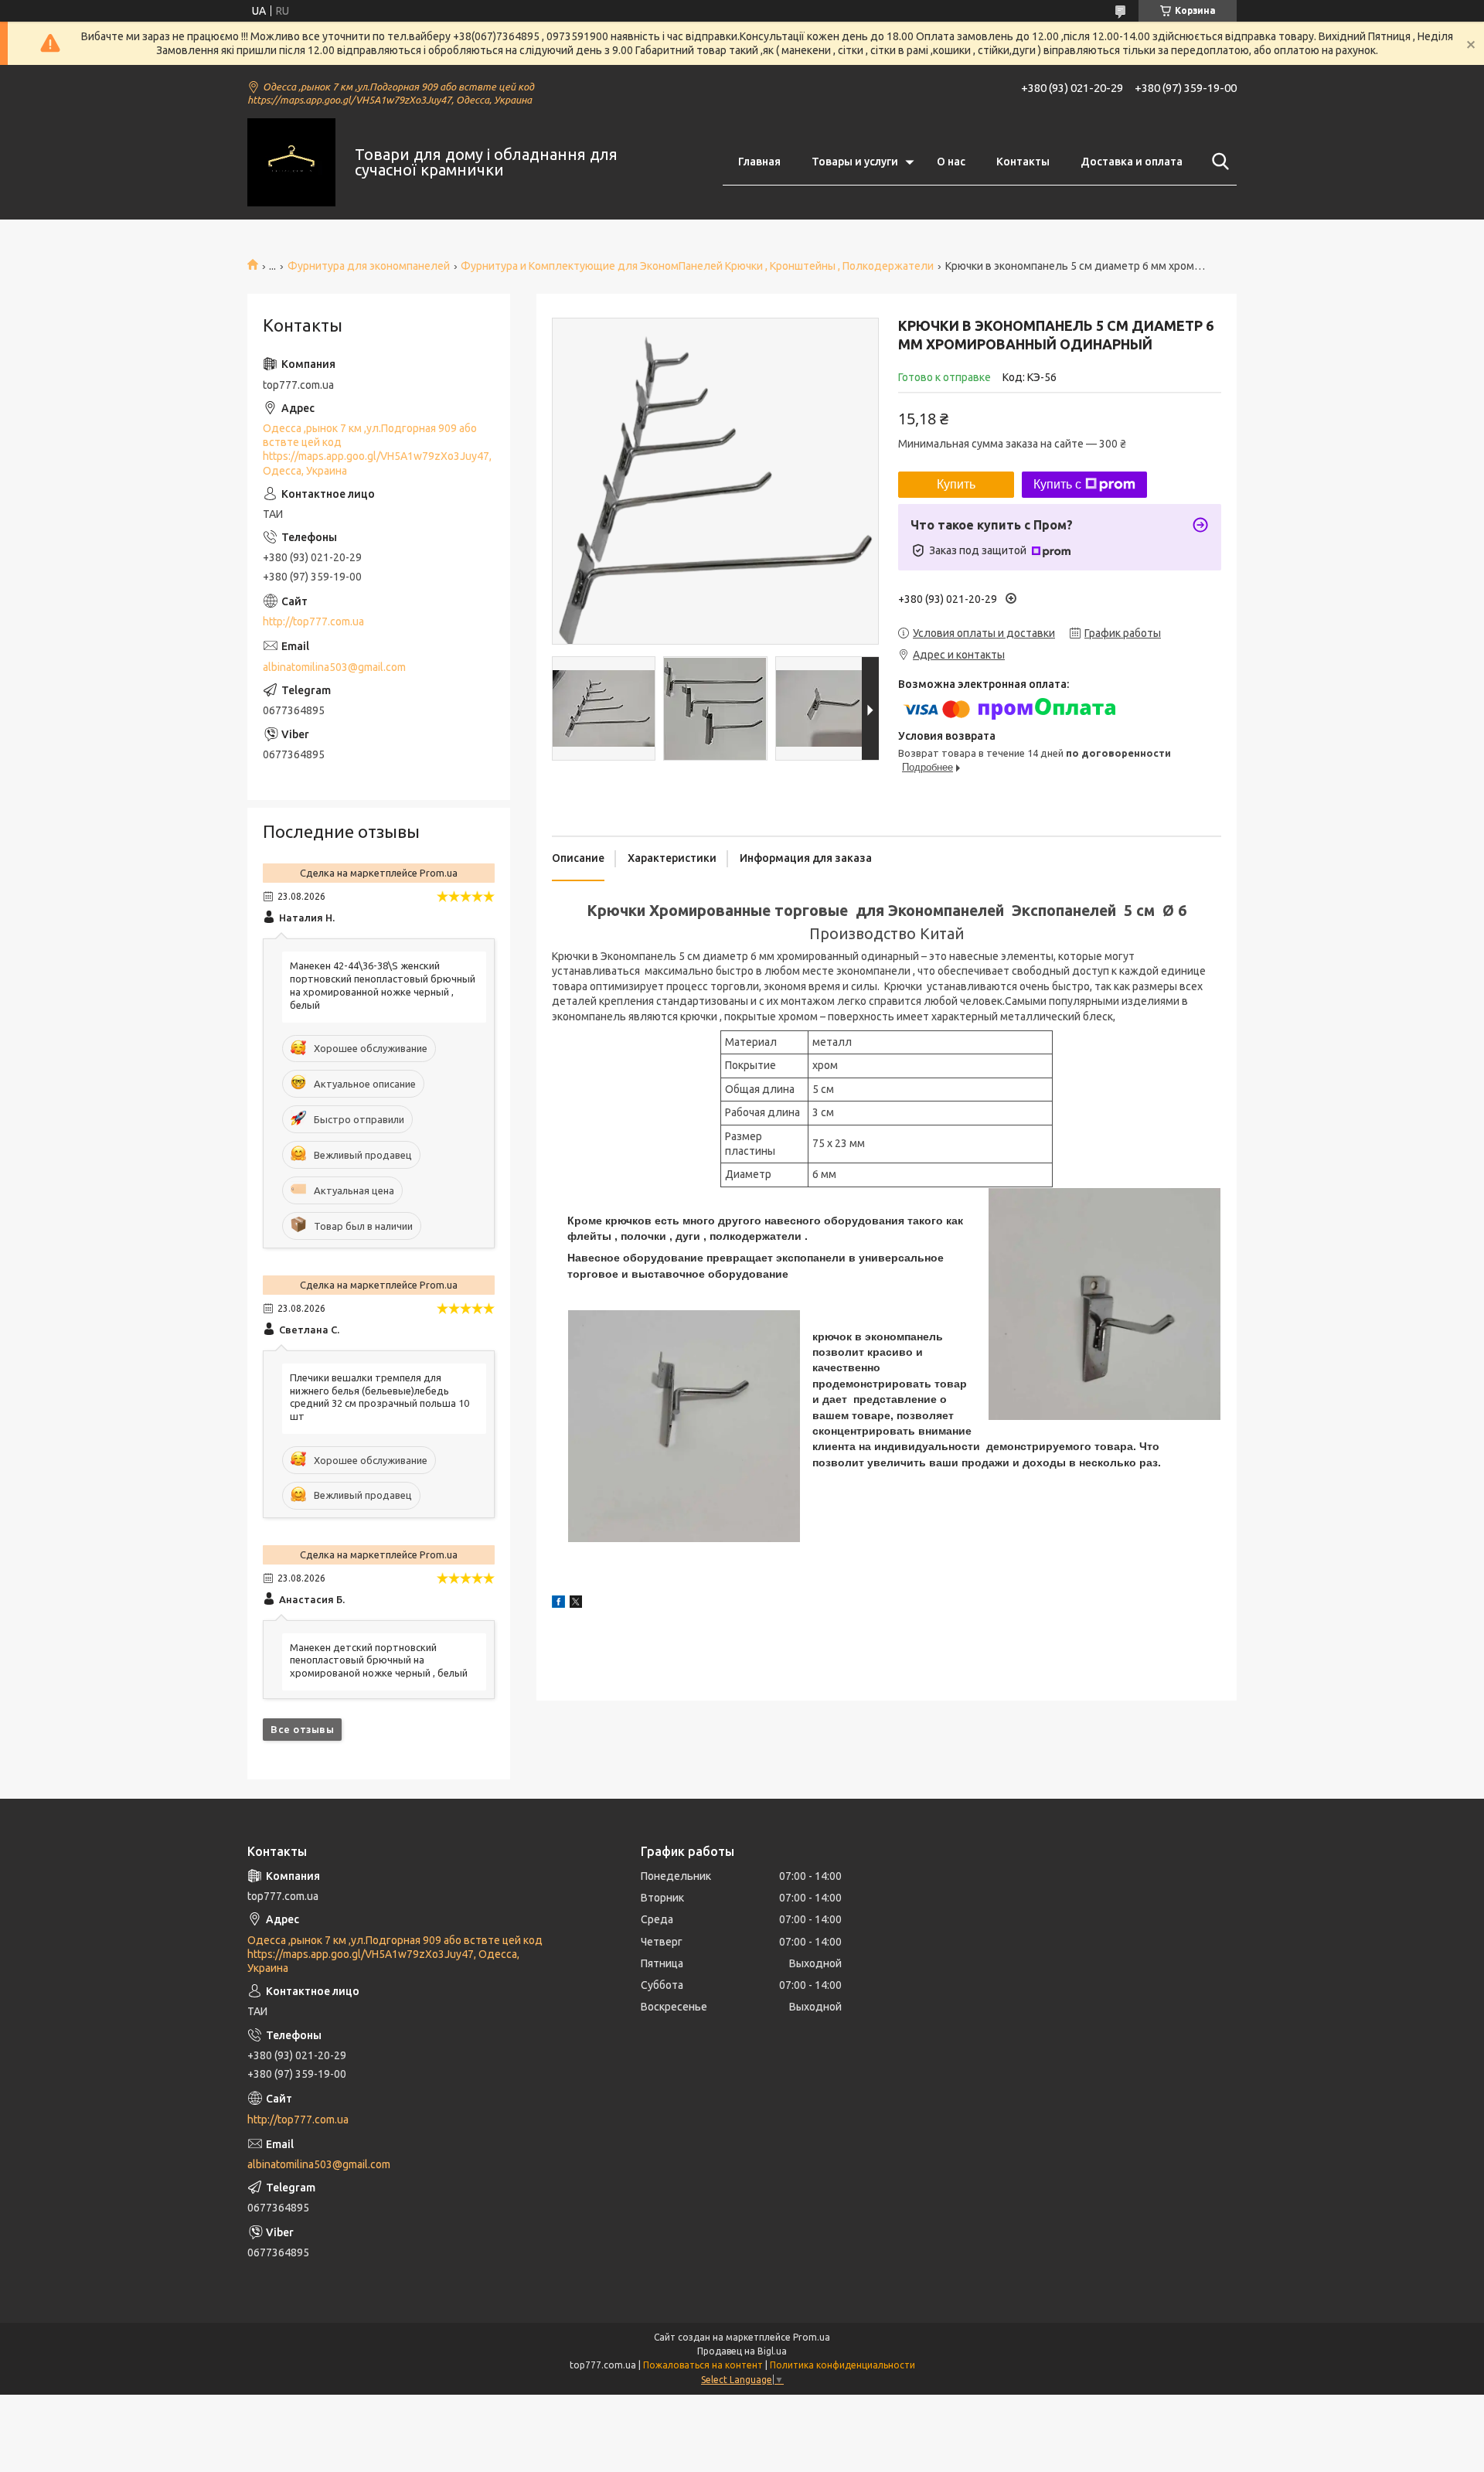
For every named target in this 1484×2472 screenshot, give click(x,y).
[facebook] (558, 1604)
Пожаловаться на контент (703, 2365)
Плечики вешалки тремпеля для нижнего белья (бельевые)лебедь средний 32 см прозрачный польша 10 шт (380, 1397)
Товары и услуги (855, 162)
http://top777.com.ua (313, 621)
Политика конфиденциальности (842, 2365)
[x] (576, 1604)
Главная (759, 162)
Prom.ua (812, 2337)
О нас (951, 162)
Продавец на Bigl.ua (742, 2351)
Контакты (1023, 162)
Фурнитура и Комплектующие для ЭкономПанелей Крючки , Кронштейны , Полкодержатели (697, 266)
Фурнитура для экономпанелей (369, 266)
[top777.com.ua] (291, 162)
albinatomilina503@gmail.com (334, 667)
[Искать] (1217, 162)
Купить (956, 484)
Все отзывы (302, 1729)
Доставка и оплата (1132, 162)
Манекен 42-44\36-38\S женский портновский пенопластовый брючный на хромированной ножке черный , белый (383, 985)
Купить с (1057, 484)
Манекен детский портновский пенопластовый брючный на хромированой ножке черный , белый (379, 1660)
